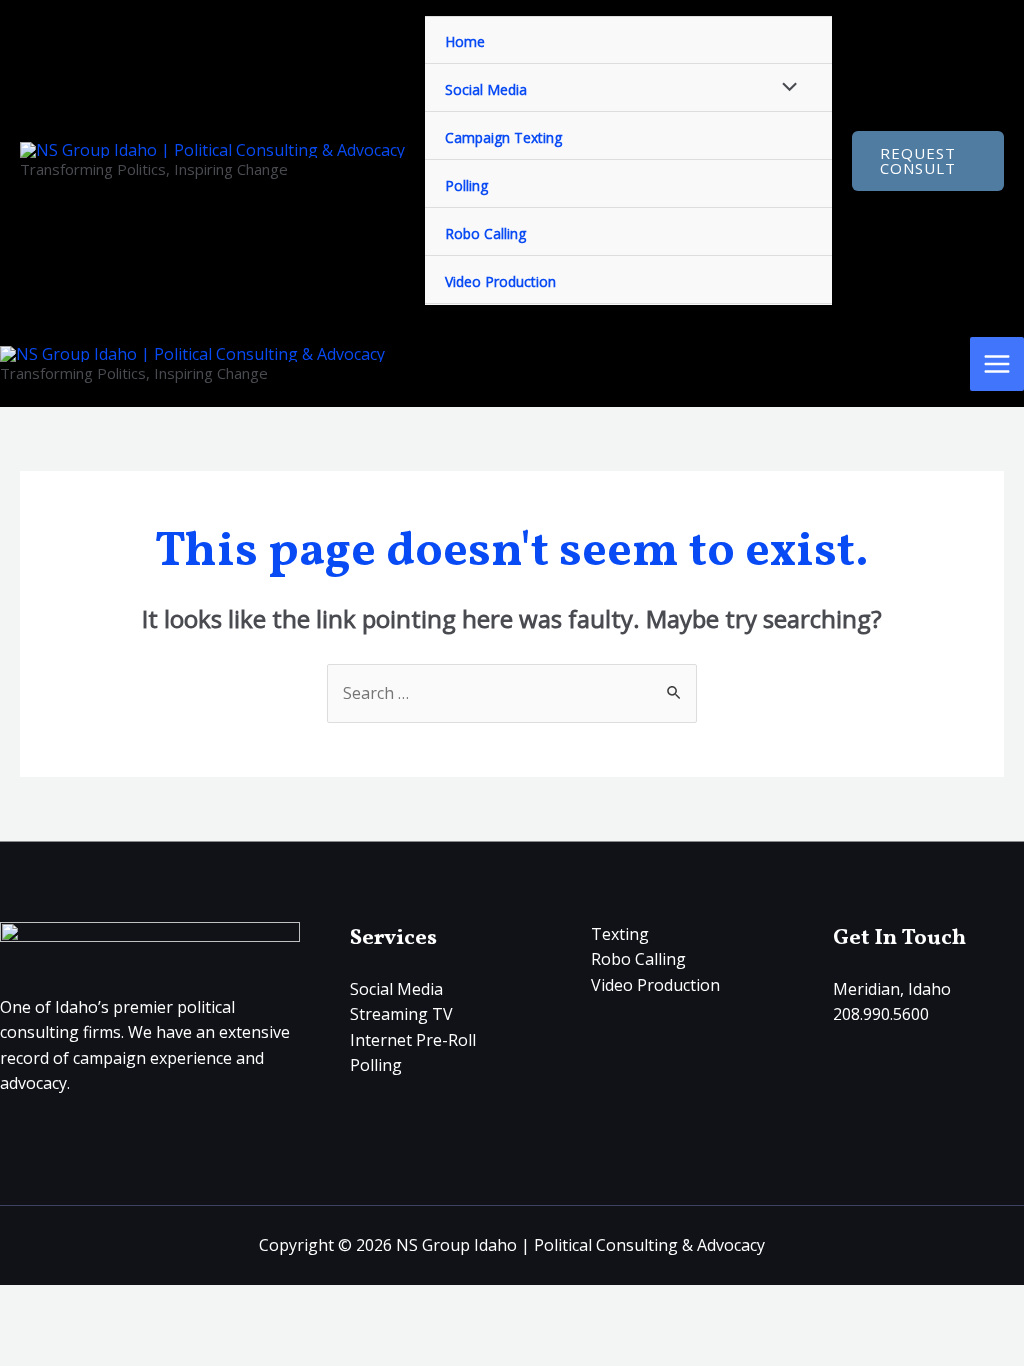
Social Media (486, 89)
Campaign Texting (503, 137)
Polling (466, 185)
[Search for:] (512, 693)
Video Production (500, 281)
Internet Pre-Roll (413, 1040)
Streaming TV (401, 1014)
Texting (620, 934)
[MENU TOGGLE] (785, 88)
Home (465, 41)
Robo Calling (485, 233)
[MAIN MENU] (997, 364)
